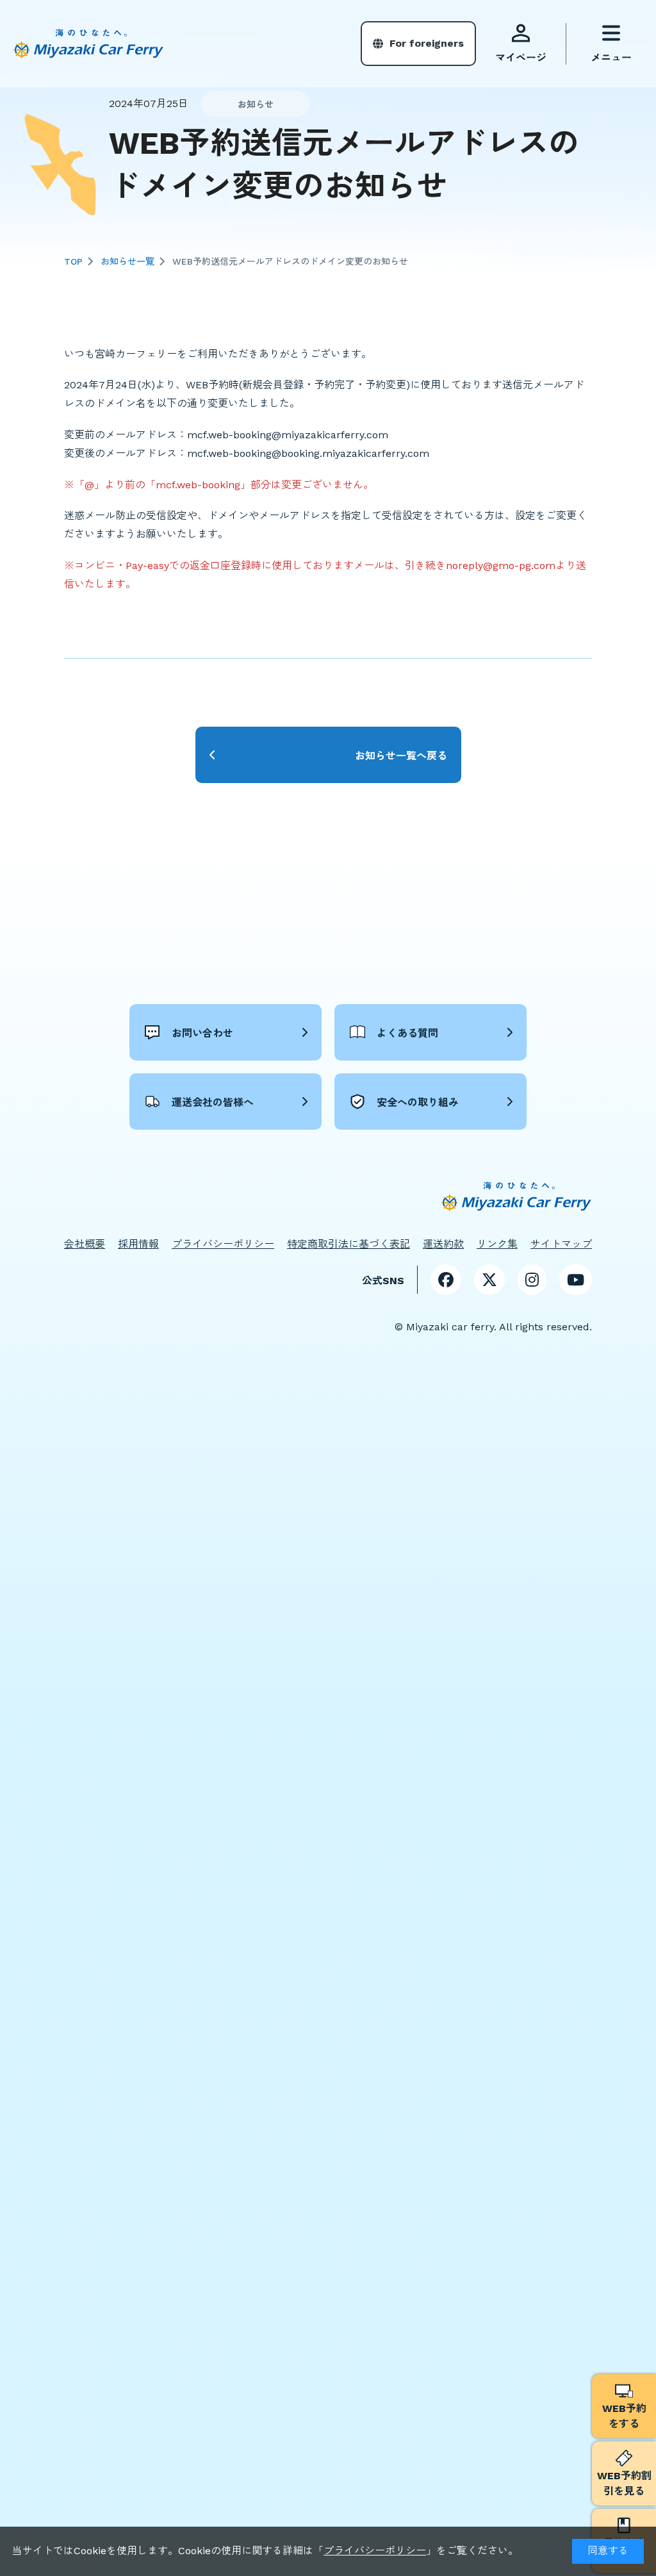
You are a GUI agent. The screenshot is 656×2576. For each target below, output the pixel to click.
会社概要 (85, 1244)
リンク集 (497, 1244)
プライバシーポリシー (375, 2551)
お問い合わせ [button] (202, 1033)
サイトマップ (561, 1244)
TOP (73, 261)
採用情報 (138, 1244)
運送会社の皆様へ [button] (213, 1102)
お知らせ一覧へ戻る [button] (401, 756)
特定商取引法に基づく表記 (348, 1244)
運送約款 (443, 1244)
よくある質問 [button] (407, 1033)
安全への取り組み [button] (418, 1102)
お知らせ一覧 (127, 261)
